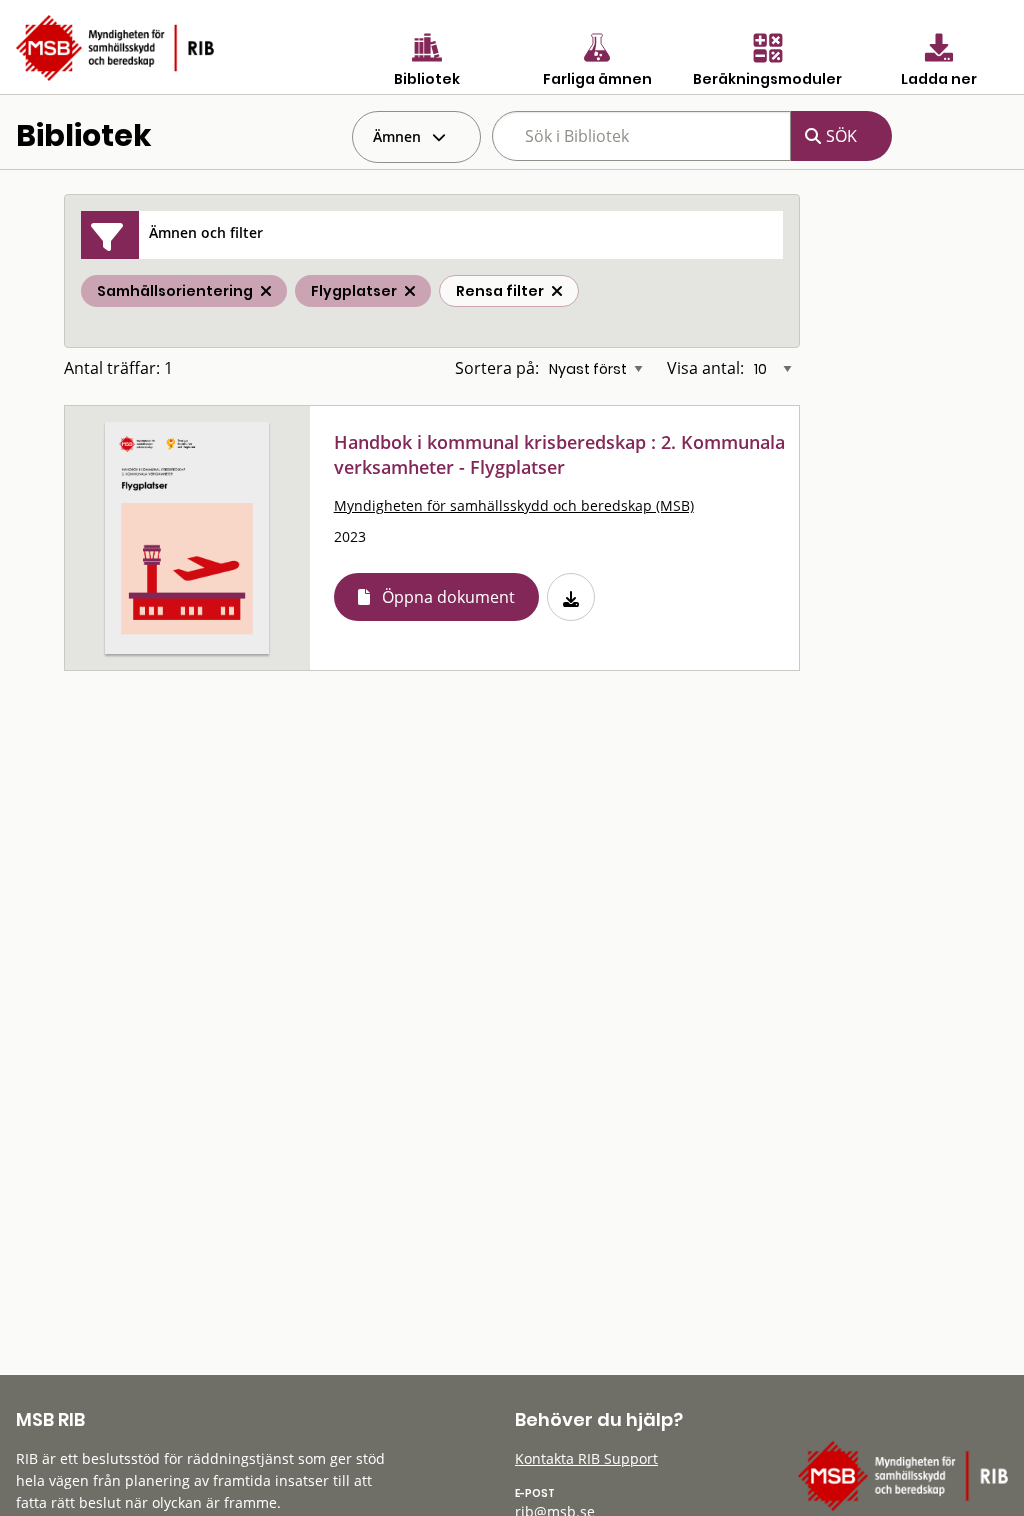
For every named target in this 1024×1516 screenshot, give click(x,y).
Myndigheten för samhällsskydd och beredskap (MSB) (514, 505)
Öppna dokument (448, 597)
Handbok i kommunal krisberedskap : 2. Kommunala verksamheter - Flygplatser (559, 454)
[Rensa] (557, 291)
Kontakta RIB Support (586, 1458)
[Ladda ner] (571, 597)
